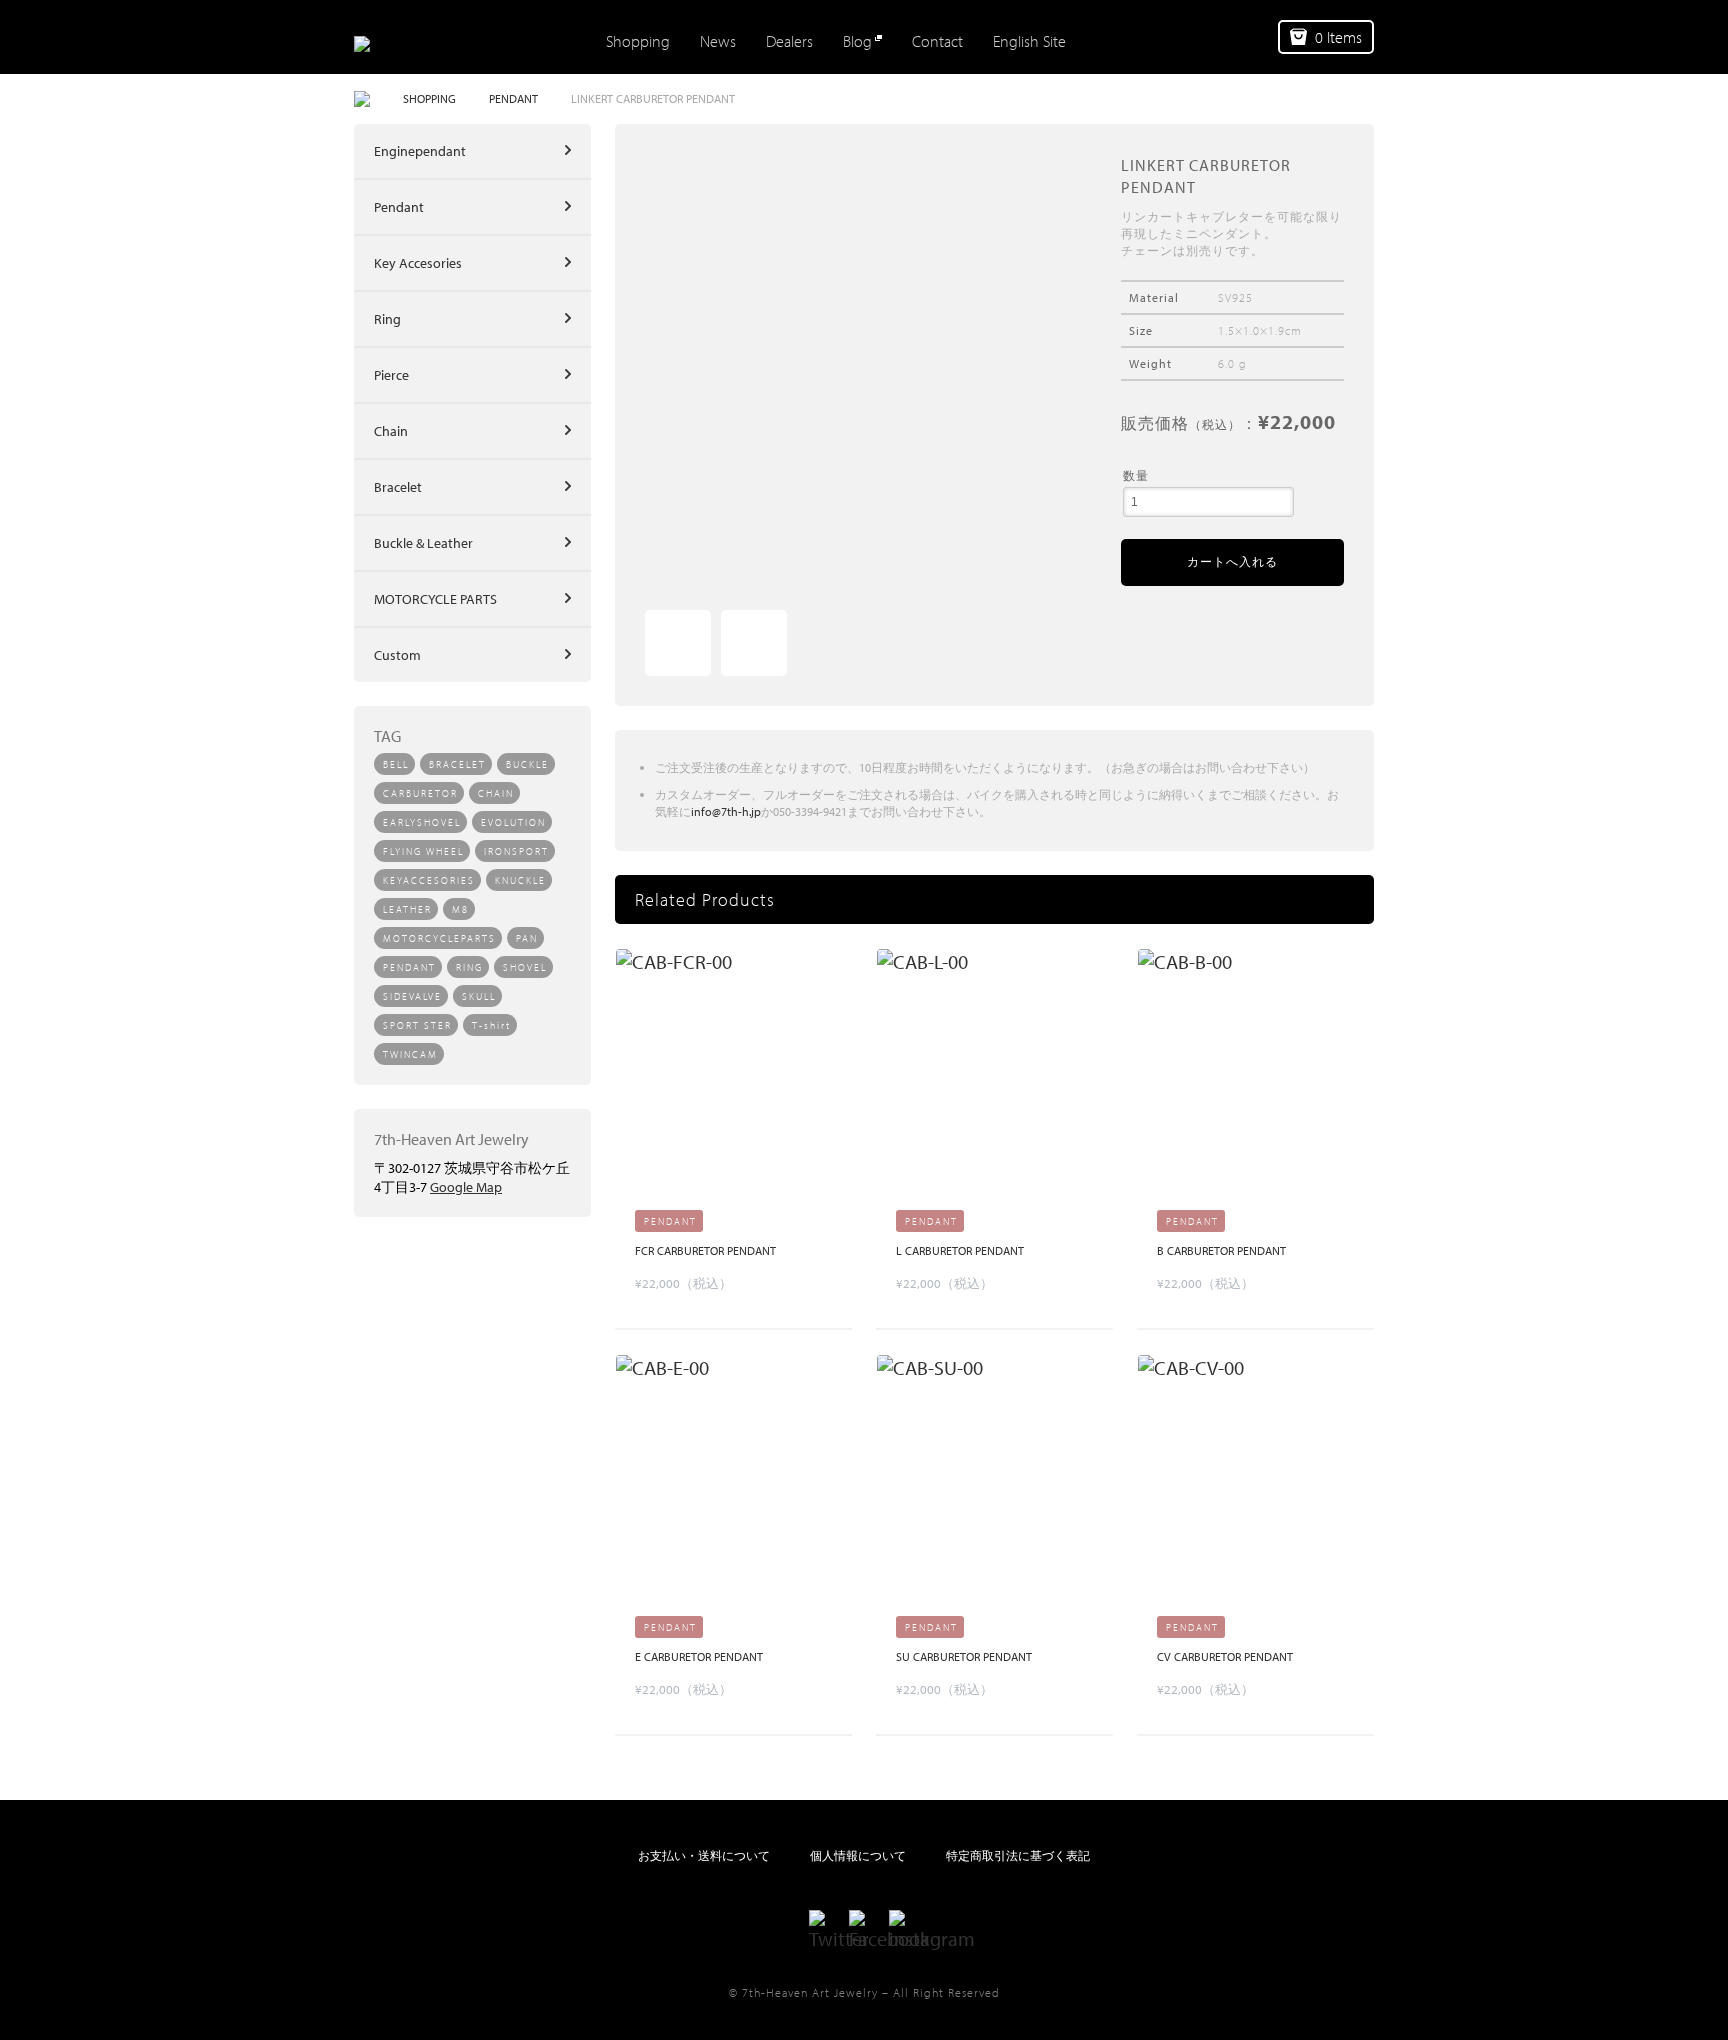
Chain (391, 431)
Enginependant (420, 151)
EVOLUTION (513, 822)
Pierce (391, 375)
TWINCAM (410, 1054)
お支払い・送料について (704, 1855)
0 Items (1338, 37)
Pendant (399, 207)
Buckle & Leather (423, 543)
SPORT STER (417, 1025)
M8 (460, 909)
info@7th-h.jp (726, 811)
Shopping (638, 41)
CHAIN (496, 793)
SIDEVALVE (412, 996)
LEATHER (407, 909)
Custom (397, 655)
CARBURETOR (420, 793)
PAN (527, 938)
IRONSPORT (516, 851)
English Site (1029, 41)
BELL (396, 764)
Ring (387, 319)
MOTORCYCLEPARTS (439, 938)
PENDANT (513, 98)
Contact (937, 41)
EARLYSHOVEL (422, 822)
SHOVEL (525, 967)
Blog (857, 41)
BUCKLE (527, 764)
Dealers (789, 41)
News (718, 41)
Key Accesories (418, 263)
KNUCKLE (520, 880)
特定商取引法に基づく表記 (1018, 1855)
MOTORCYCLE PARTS (435, 599)
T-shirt (491, 1025)
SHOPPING (429, 98)
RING (469, 967)
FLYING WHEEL (423, 851)
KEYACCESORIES (429, 880)
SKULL (479, 996)
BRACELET (457, 764)
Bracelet (398, 487)
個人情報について (858, 1855)
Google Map (466, 1187)
